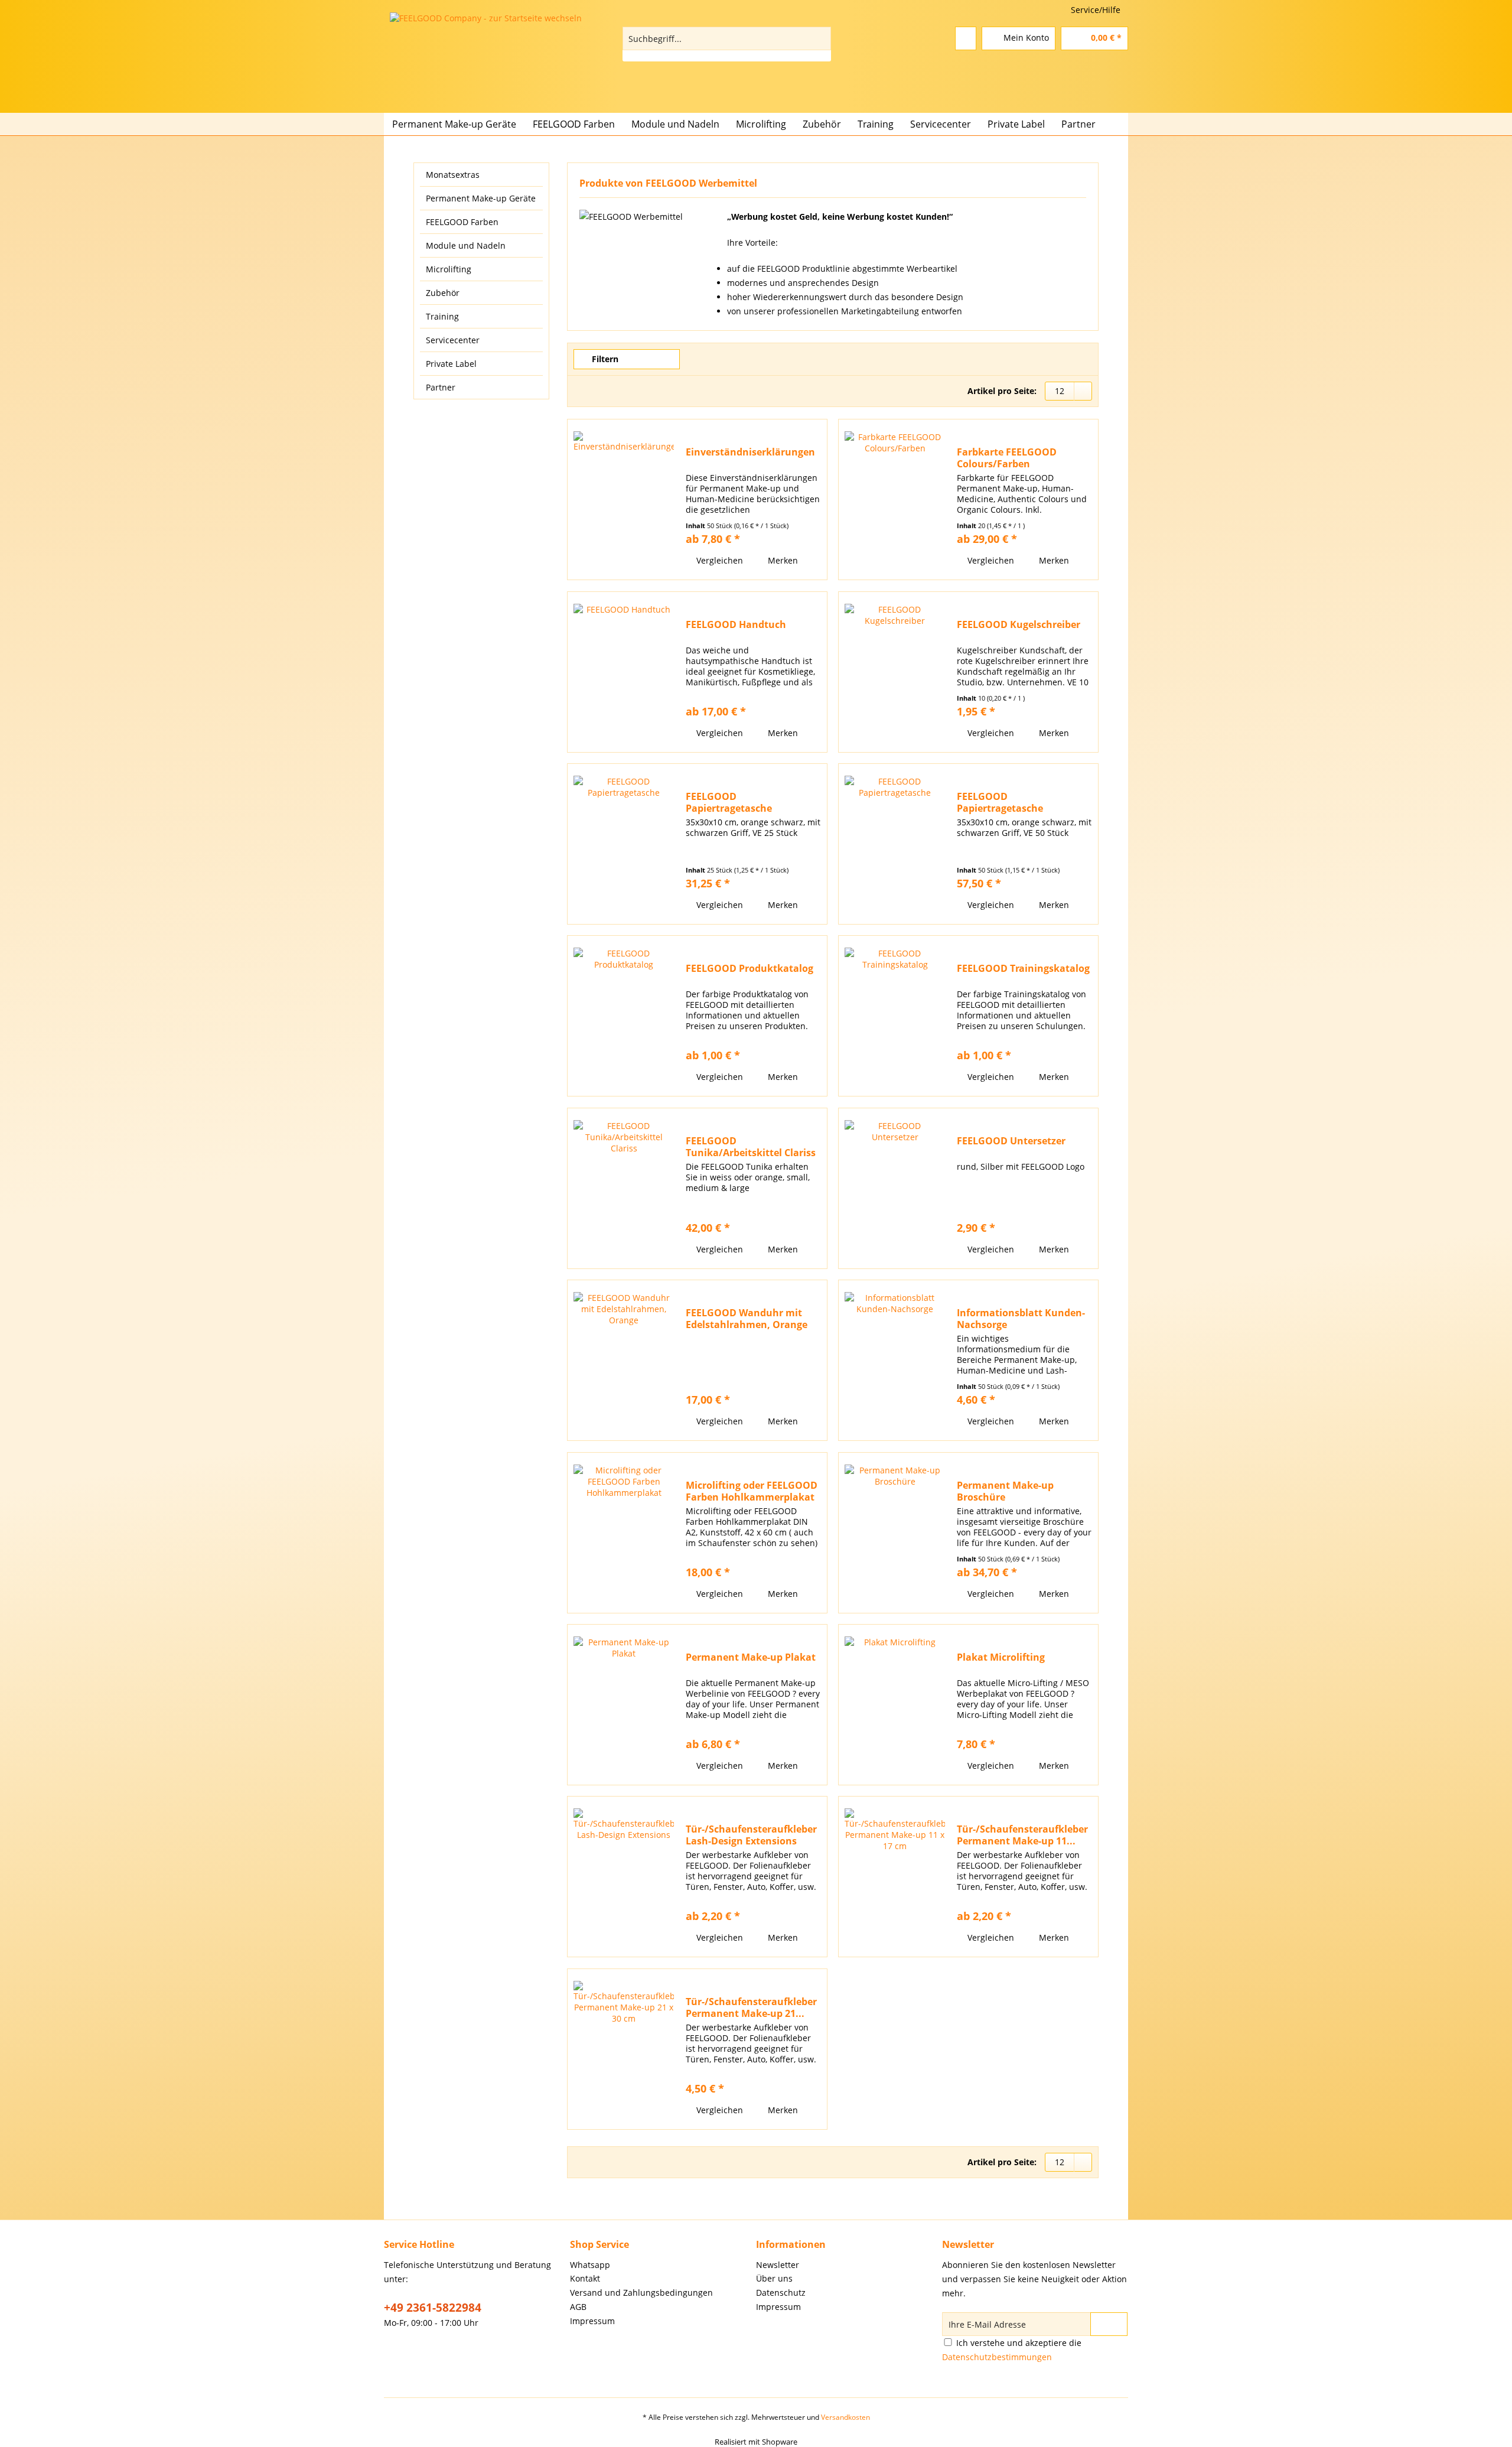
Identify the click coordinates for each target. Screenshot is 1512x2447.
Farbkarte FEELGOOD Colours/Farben (1007, 458)
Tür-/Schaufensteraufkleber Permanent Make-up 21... (751, 2007)
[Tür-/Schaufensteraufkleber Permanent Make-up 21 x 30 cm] (624, 2049)
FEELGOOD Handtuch (736, 625)
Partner (441, 387)
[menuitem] (727, 44)
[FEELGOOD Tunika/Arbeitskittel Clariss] (624, 1188)
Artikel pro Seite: (1002, 391)
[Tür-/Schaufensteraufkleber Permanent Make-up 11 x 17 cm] (895, 1877)
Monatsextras (453, 175)
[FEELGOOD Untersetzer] (895, 1188)
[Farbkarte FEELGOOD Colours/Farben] (895, 500)
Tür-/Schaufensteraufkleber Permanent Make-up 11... (1022, 1835)
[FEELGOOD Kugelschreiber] (895, 672)
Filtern (604, 359)
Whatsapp (590, 2265)
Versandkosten (845, 2417)
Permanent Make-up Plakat (751, 1657)
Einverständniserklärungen (750, 452)
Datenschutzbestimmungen (997, 2357)
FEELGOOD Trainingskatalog (1023, 969)
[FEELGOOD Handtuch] (624, 672)
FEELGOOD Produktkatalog (750, 969)
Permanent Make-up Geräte (481, 198)
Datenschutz (781, 2293)
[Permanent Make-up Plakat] (624, 1705)
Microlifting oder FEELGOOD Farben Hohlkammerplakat (752, 1491)
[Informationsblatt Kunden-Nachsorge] (895, 1360)
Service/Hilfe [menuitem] (1096, 10)
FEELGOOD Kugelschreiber (1019, 625)
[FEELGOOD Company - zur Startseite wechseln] (508, 60)
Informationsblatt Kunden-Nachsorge (1021, 1319)
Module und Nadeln (466, 245)
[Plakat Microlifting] (895, 1705)
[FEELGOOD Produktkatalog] (624, 1016)
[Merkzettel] (966, 38)
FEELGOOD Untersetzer (1011, 1141)
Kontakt (585, 2278)
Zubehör (443, 293)
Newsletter (778, 2265)
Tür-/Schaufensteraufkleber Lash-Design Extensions (751, 1835)
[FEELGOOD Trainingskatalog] (895, 1016)
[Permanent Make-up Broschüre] (895, 1533)
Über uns (774, 2278)
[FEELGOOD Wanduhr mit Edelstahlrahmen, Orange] (624, 1360)
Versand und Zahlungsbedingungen (641, 2293)
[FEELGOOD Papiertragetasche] (624, 844)
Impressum (592, 2321)
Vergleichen (718, 560)
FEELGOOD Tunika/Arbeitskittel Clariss (751, 1147)
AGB (578, 2307)
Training (442, 316)
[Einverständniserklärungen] (624, 500)
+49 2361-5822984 (433, 2308)
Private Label (451, 364)
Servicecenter (453, 340)
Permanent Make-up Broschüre (1005, 1491)
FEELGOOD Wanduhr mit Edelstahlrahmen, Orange (747, 1319)
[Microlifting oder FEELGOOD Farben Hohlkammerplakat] (624, 1533)
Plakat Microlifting (1001, 1657)
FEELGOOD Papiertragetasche (729, 802)
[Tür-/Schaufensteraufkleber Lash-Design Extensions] (624, 1877)
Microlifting (449, 269)
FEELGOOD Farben (462, 222)
